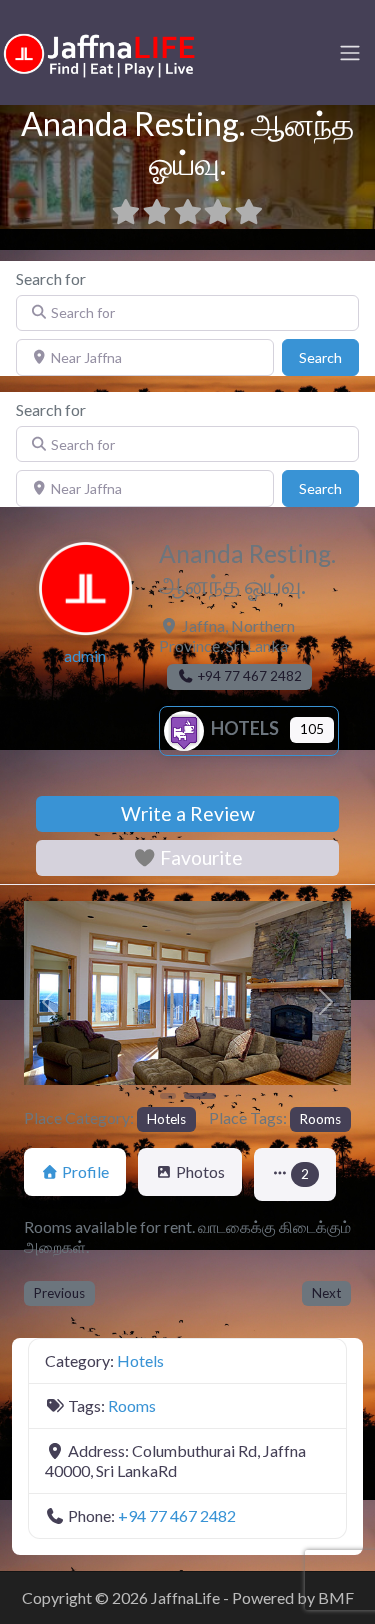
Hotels (243, 728)
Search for (51, 278)
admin (85, 655)
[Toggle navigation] (350, 53)
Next (326, 1293)
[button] (48, 1002)
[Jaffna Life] (100, 50)
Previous (59, 1293)
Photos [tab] (200, 1171)
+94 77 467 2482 (177, 1515)
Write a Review (188, 813)
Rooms (320, 1119)
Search (329, 357)
